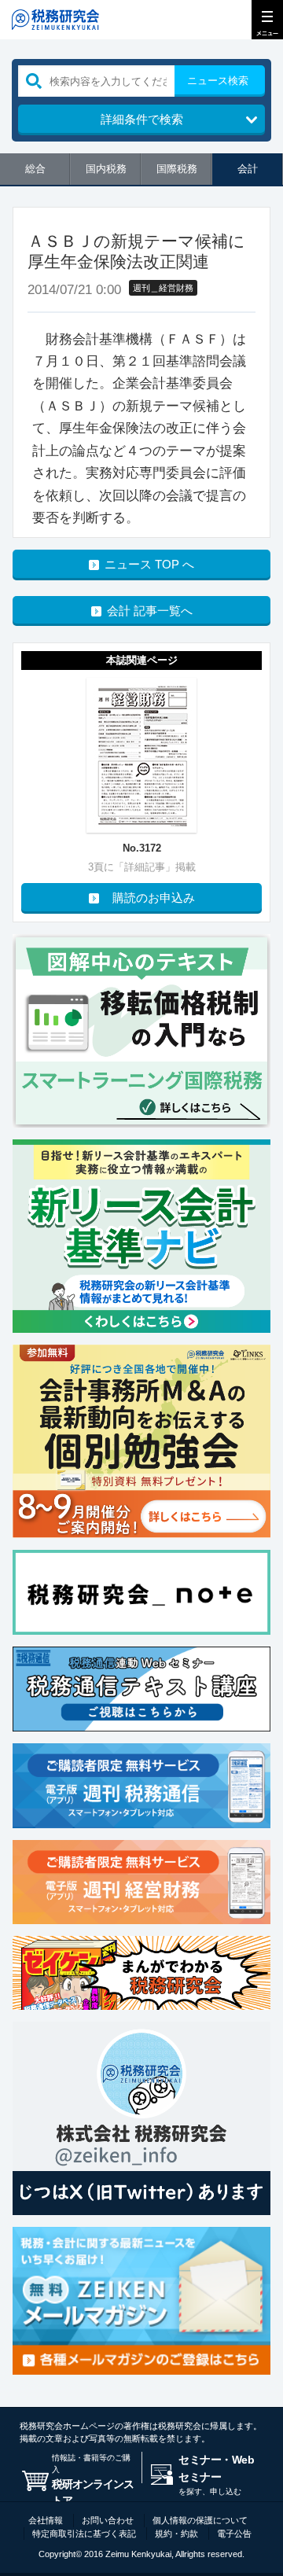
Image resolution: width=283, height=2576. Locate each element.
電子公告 (234, 2534)
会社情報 (46, 2520)
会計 (248, 169)
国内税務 (106, 169)
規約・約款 (176, 2534)
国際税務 (177, 169)
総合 (35, 169)
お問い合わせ (108, 2520)
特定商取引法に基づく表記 (84, 2534)
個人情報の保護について (200, 2520)
